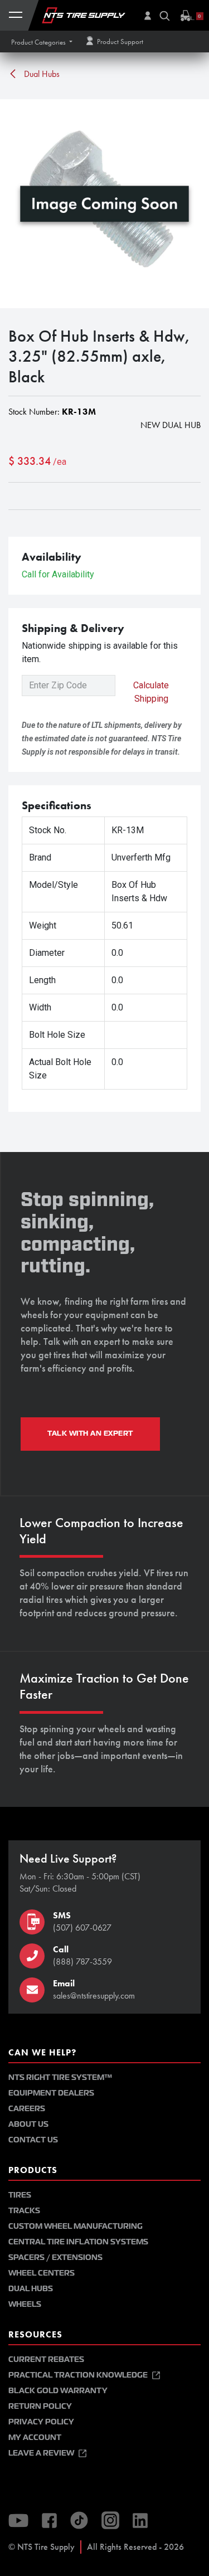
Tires (20, 2195)
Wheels (25, 2304)
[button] (42, 42)
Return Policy (40, 2406)
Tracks (24, 2211)
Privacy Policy (41, 2422)
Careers (27, 2109)
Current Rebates (46, 2359)
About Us (28, 2124)
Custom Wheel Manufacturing (76, 2226)
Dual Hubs (41, 74)
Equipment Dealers (51, 2093)
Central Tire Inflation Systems (78, 2242)
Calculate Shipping (151, 692)
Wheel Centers (42, 2273)
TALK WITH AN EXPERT (90, 1433)
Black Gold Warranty (58, 2391)
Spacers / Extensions (55, 2257)
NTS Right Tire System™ (60, 2077)
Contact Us (33, 2140)
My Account (35, 2438)
